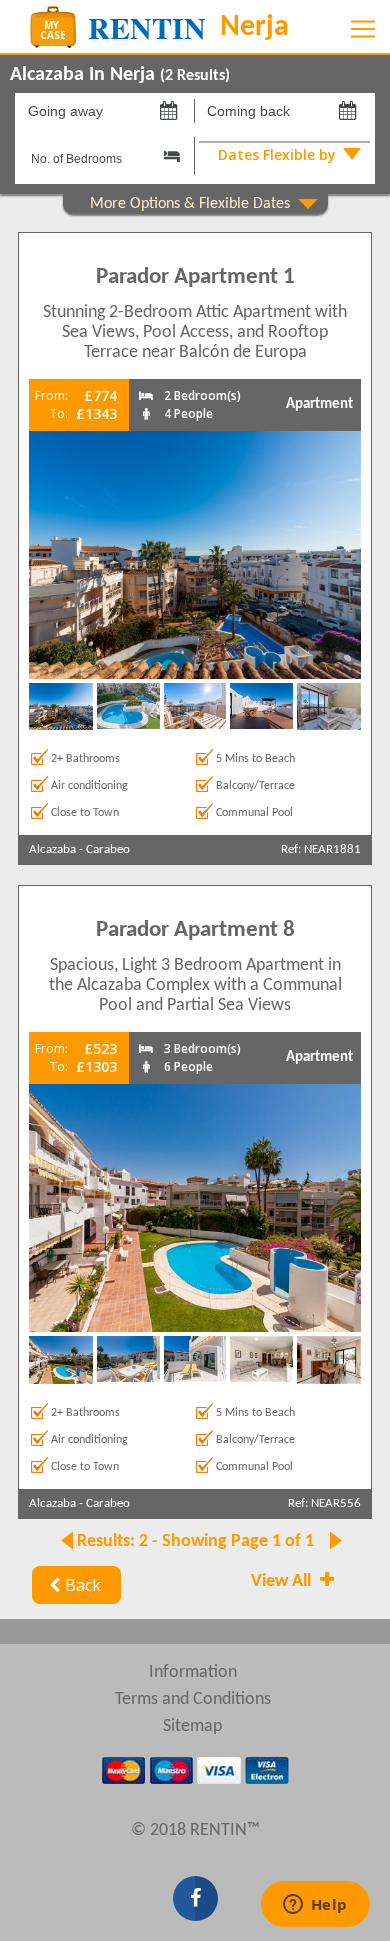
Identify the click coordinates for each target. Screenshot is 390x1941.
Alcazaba (52, 849)
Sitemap (192, 1726)
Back (83, 1585)
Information (193, 1672)
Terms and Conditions (193, 1699)
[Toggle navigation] (363, 29)
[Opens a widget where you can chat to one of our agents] (315, 1906)
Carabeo (108, 849)
